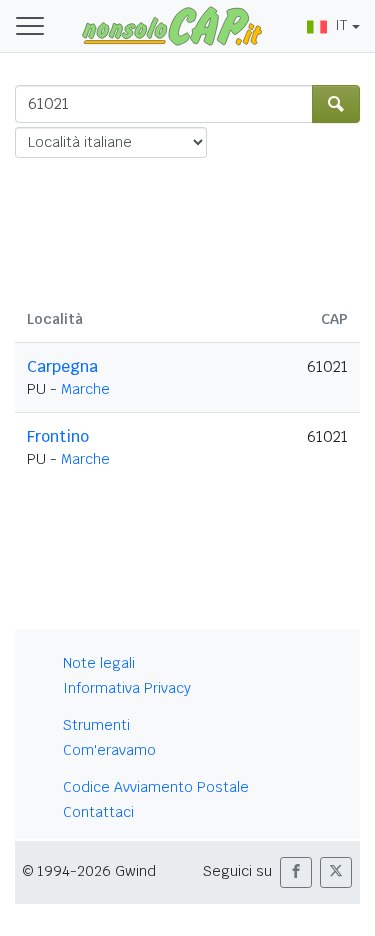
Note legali (99, 663)
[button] (296, 872)
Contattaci (98, 812)
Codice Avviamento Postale (156, 787)
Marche (85, 389)
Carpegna (62, 366)
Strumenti (96, 725)
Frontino (58, 436)
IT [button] (341, 25)
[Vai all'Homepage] (172, 25)
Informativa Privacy (127, 688)
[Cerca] (336, 104)
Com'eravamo (109, 750)
